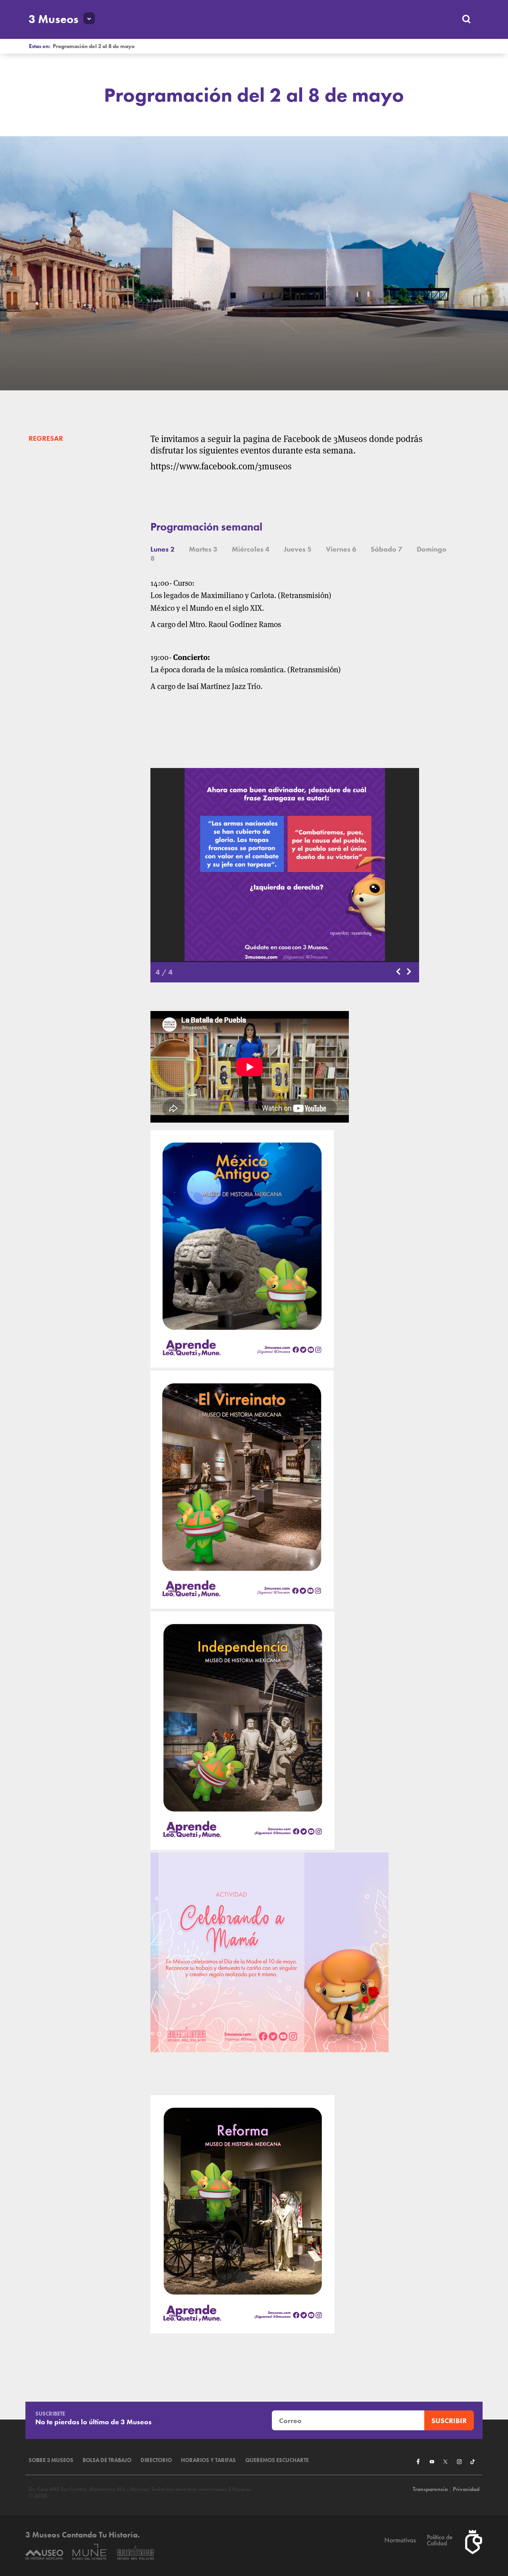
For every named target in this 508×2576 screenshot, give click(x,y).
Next (410, 972)
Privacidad (466, 2489)
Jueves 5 (298, 549)
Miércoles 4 (251, 549)
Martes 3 (203, 549)
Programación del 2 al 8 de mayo (94, 46)
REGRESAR (46, 438)
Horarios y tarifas (208, 2460)
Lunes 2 (163, 549)
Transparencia (430, 2489)
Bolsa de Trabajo (107, 2460)
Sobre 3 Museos (51, 2460)
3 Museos (54, 19)
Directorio (156, 2460)
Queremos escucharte (277, 2460)
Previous (399, 972)
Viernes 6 (341, 549)
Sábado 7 (387, 549)
